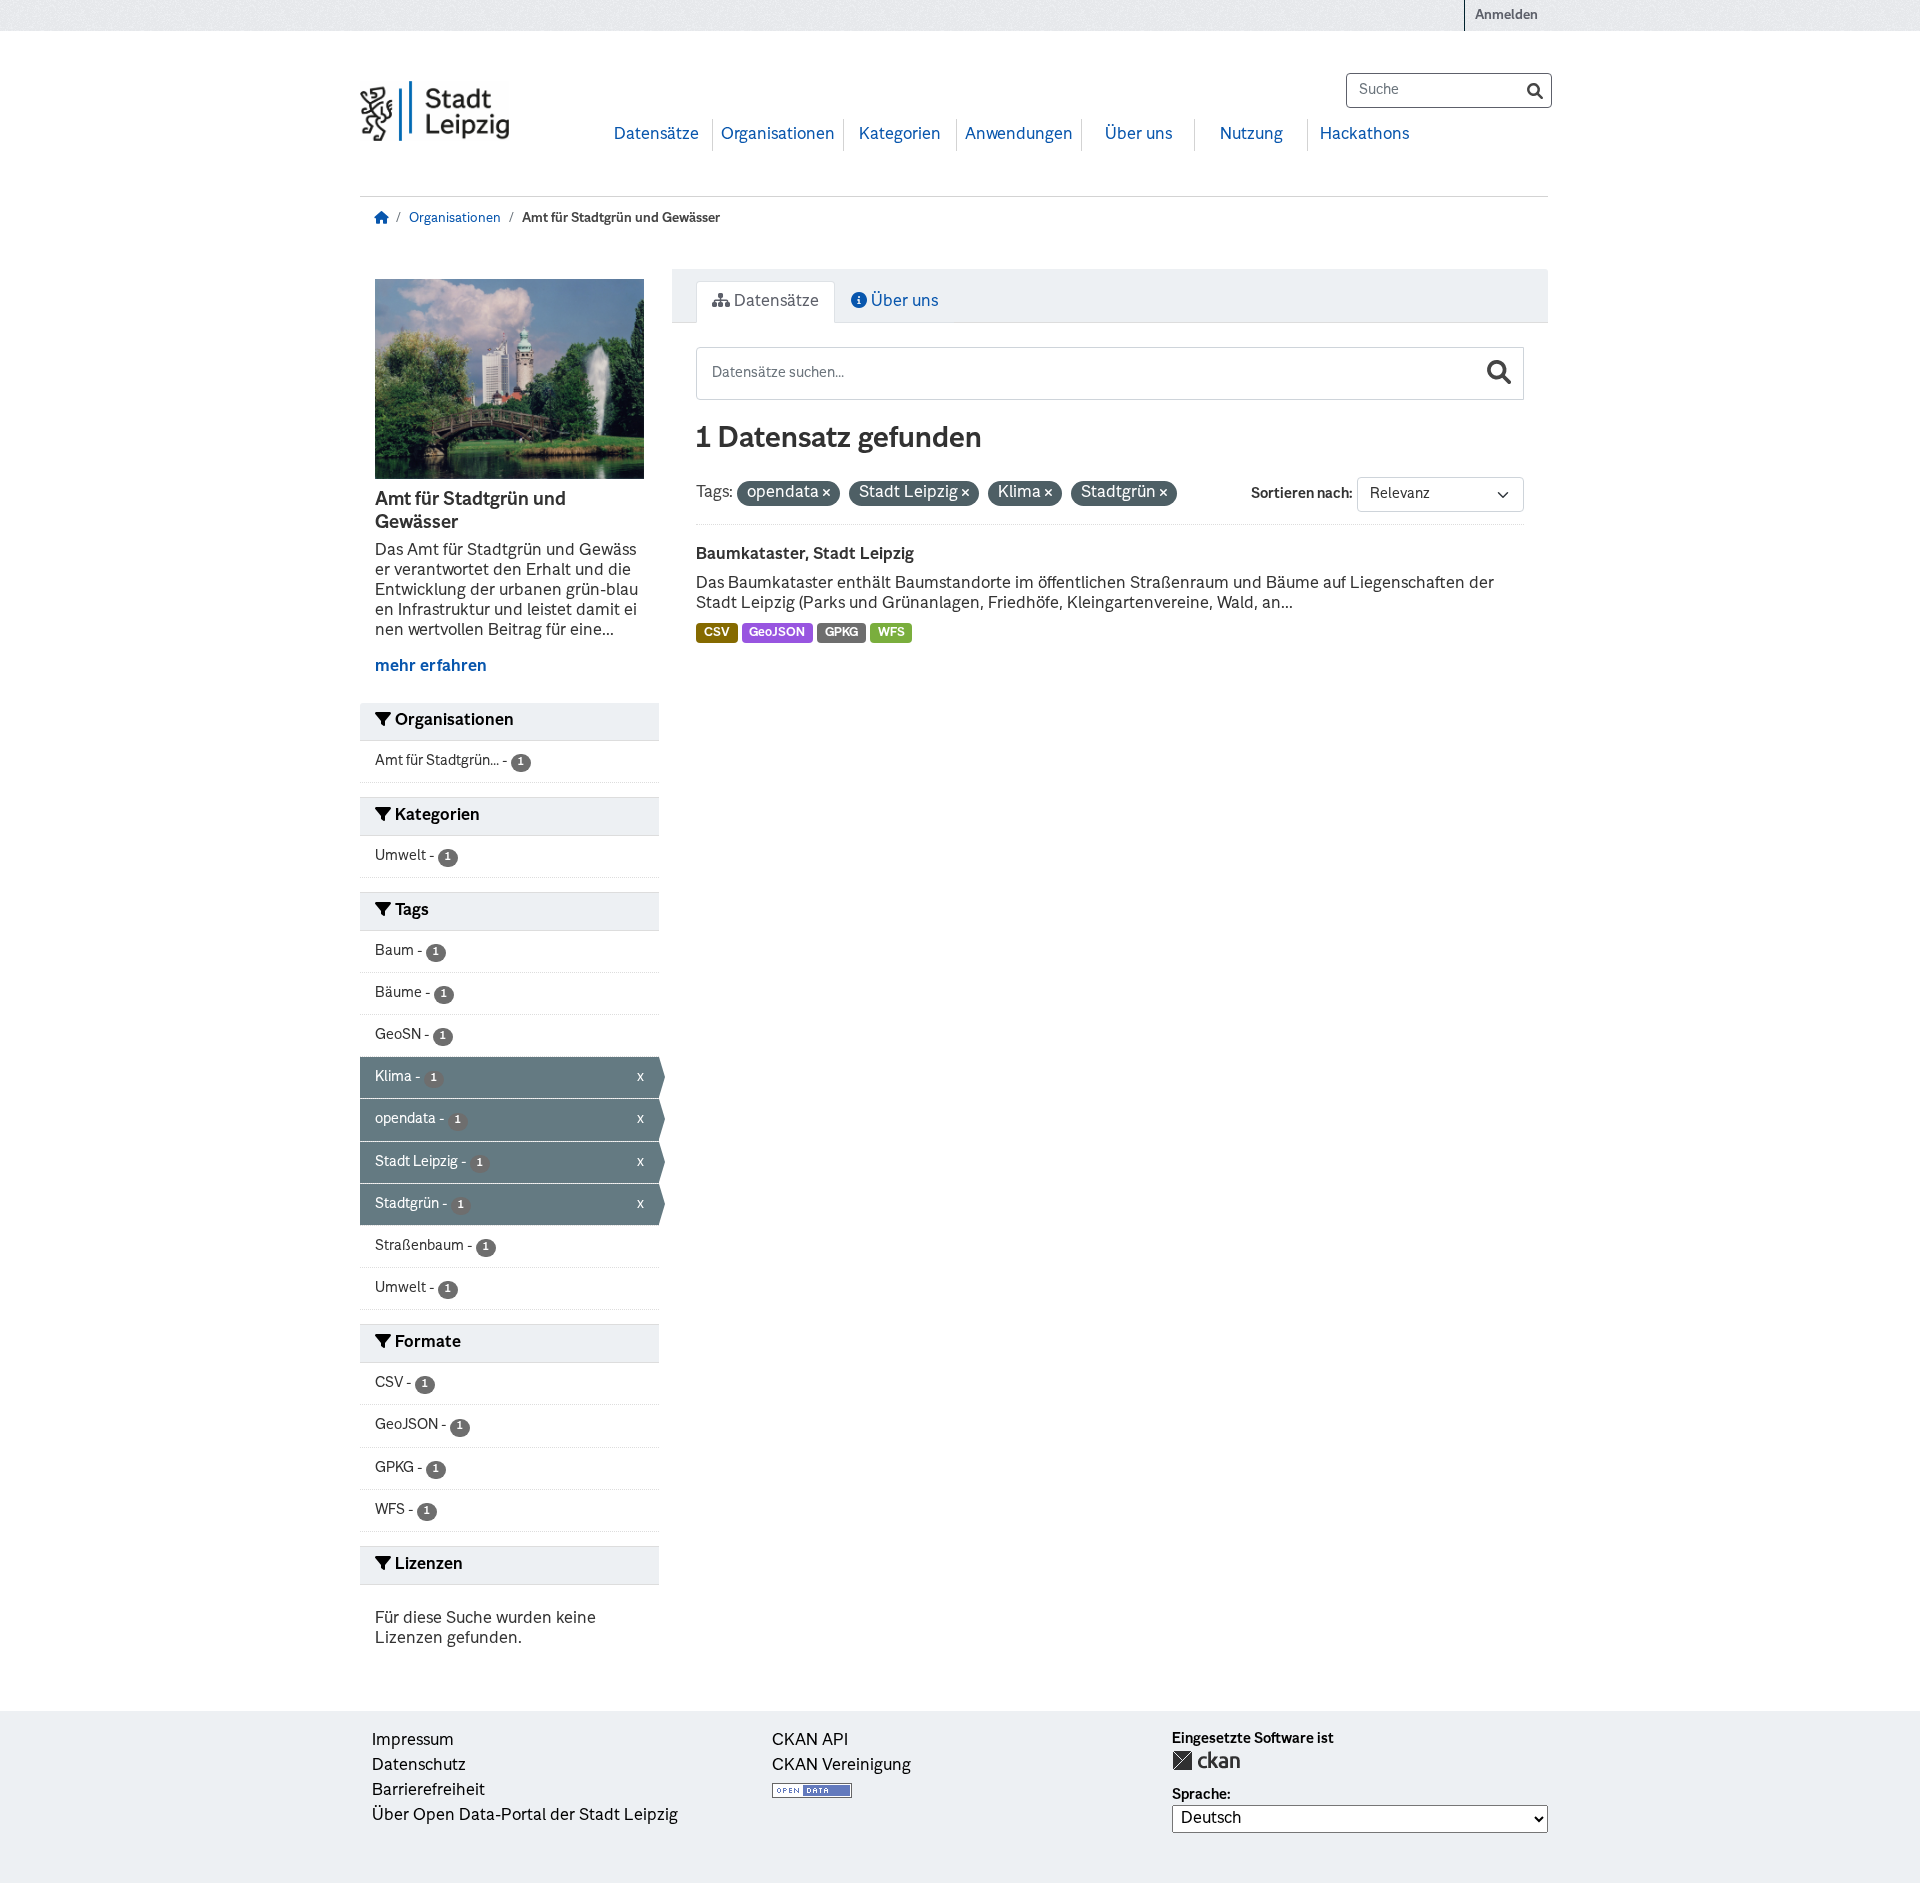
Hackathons (1364, 135)
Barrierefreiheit (428, 1791)
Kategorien (900, 135)
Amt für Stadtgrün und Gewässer (621, 218)
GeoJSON (777, 633)
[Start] (381, 218)
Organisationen (778, 135)
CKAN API (810, 1741)
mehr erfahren (431, 667)
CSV (717, 633)
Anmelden (1506, 15)
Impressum (413, 1741)
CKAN (1206, 1760)
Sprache (1199, 1795)
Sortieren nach (1300, 494)
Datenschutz (419, 1766)
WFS (891, 633)
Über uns (1138, 135)
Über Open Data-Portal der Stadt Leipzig (525, 1816)
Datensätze (656, 135)
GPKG (841, 633)
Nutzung (1251, 135)
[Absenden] (1535, 90)
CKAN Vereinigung (841, 1766)
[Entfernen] (826, 494)
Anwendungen (1019, 135)
